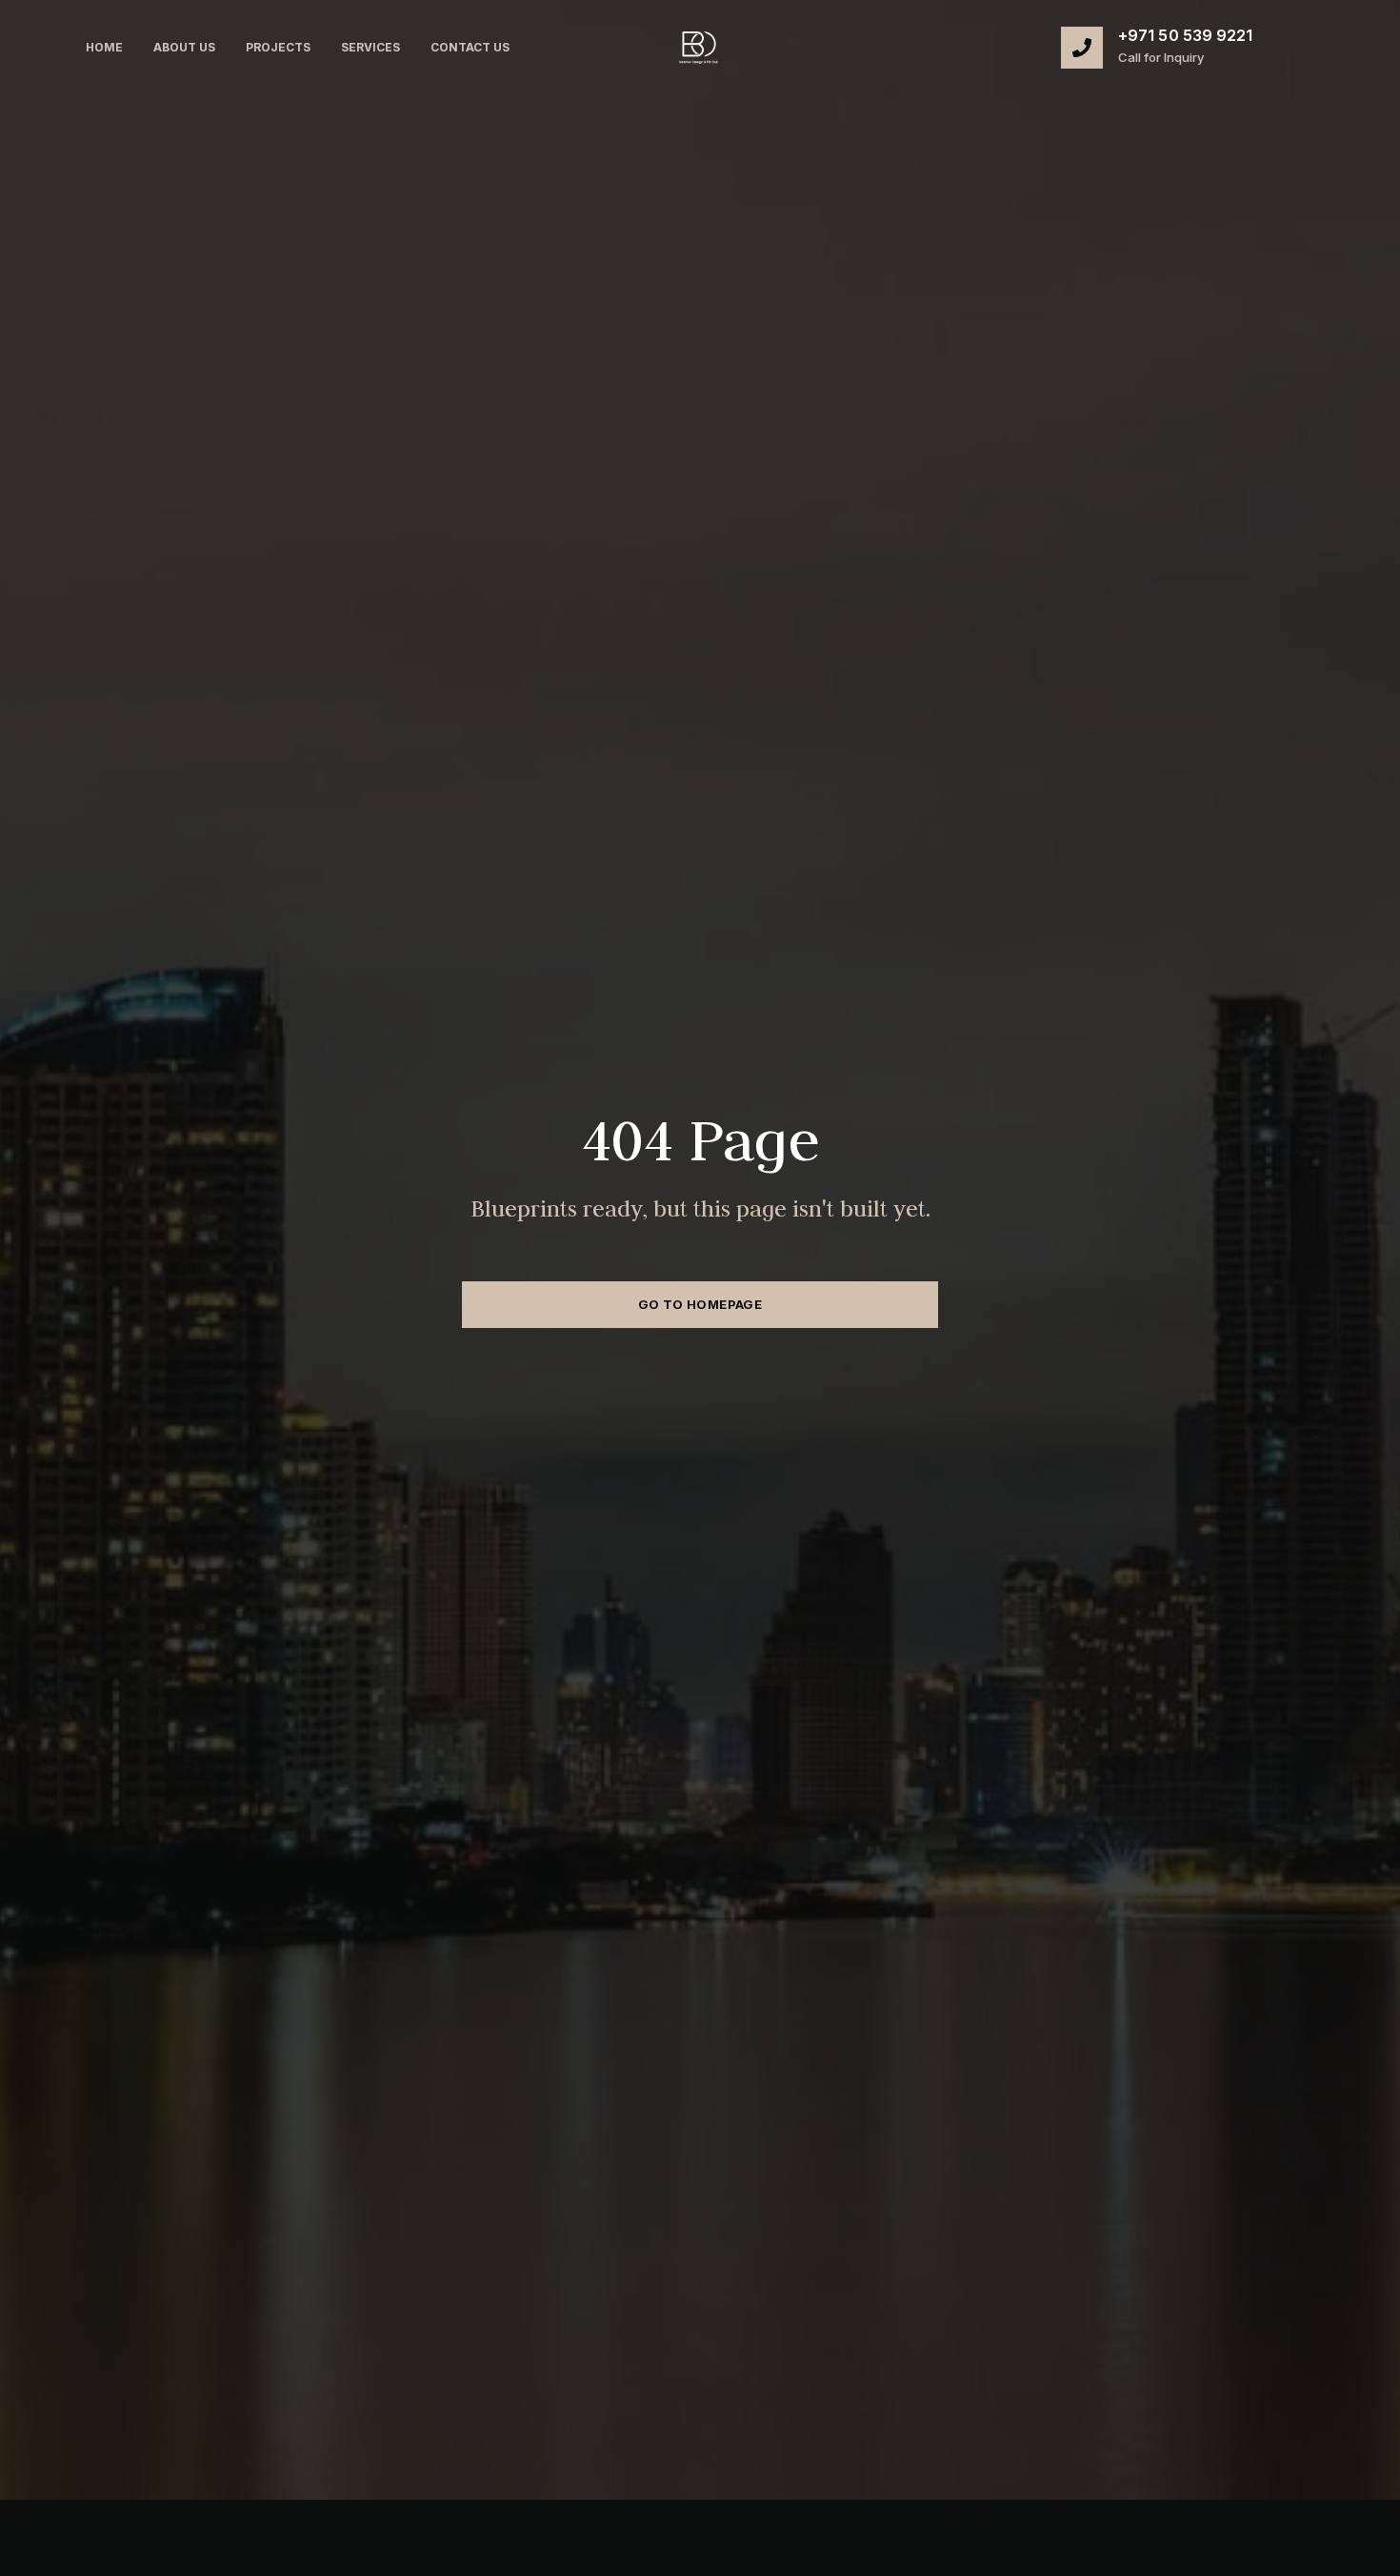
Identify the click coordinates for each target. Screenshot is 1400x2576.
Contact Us (470, 47)
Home (104, 47)
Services (370, 47)
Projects (278, 47)
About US (184, 47)
